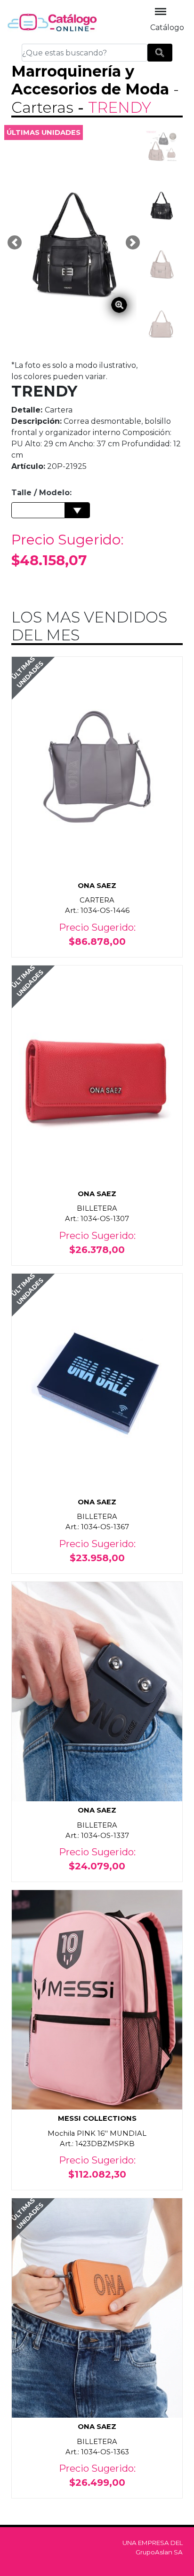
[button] (15, 242)
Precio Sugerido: (68, 550)
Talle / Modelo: (41, 493)
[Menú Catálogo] (161, 12)
